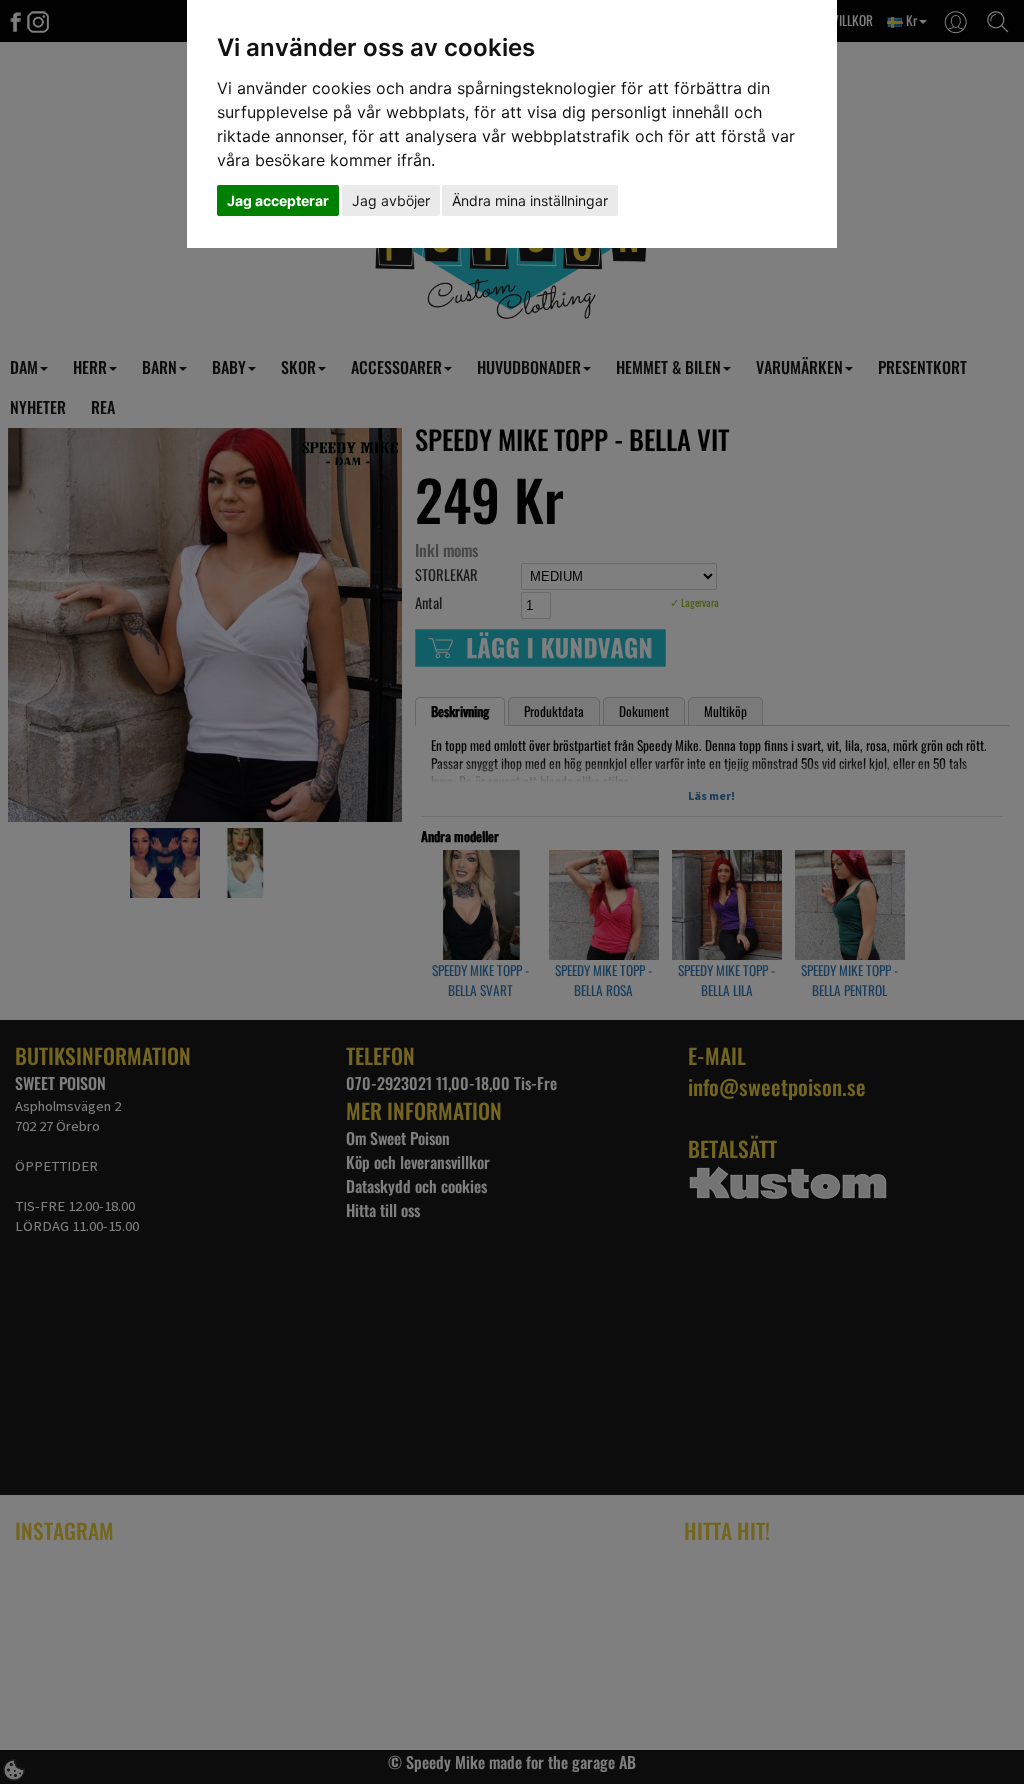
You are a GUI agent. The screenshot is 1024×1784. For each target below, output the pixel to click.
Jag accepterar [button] (278, 200)
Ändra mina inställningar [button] (530, 200)
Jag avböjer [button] (391, 200)
